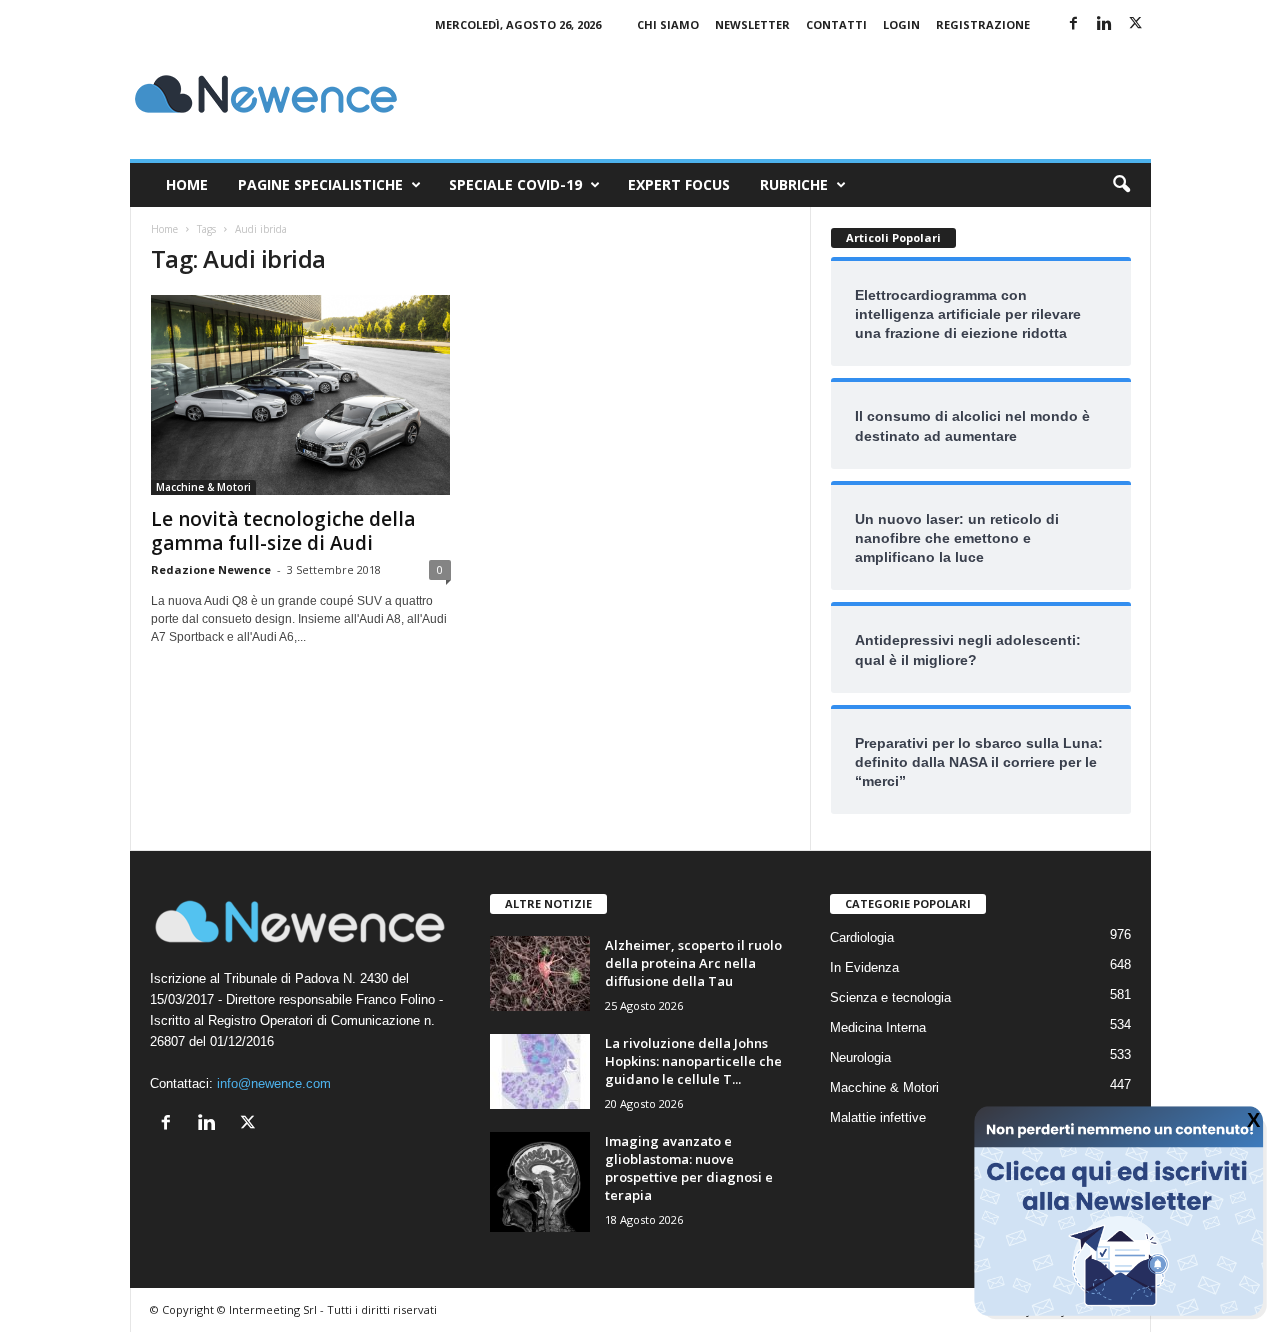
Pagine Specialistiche (320, 184)
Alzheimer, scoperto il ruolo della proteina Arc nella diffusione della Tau (693, 963)
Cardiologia (862, 937)
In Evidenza (864, 967)
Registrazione (983, 24)
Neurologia (860, 1057)
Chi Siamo (668, 24)
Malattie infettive (878, 1117)
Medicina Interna (878, 1027)
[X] (1136, 24)
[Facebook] (1074, 24)
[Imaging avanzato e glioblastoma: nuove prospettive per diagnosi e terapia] (540, 1182)
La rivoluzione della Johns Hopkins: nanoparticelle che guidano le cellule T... (693, 1061)
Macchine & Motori (203, 487)
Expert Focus (679, 184)
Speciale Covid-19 (515, 184)
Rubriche (794, 184)
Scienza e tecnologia (890, 997)
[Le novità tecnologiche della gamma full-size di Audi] (301, 395)
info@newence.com (274, 1083)
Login (901, 24)
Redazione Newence (211, 569)
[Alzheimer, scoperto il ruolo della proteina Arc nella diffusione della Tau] (540, 973)
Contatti (836, 24)
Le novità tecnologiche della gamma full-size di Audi (283, 531)
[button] (1121, 185)
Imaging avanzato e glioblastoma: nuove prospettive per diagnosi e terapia (689, 1168)
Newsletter (752, 24)
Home (187, 184)
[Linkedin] (1105, 24)
